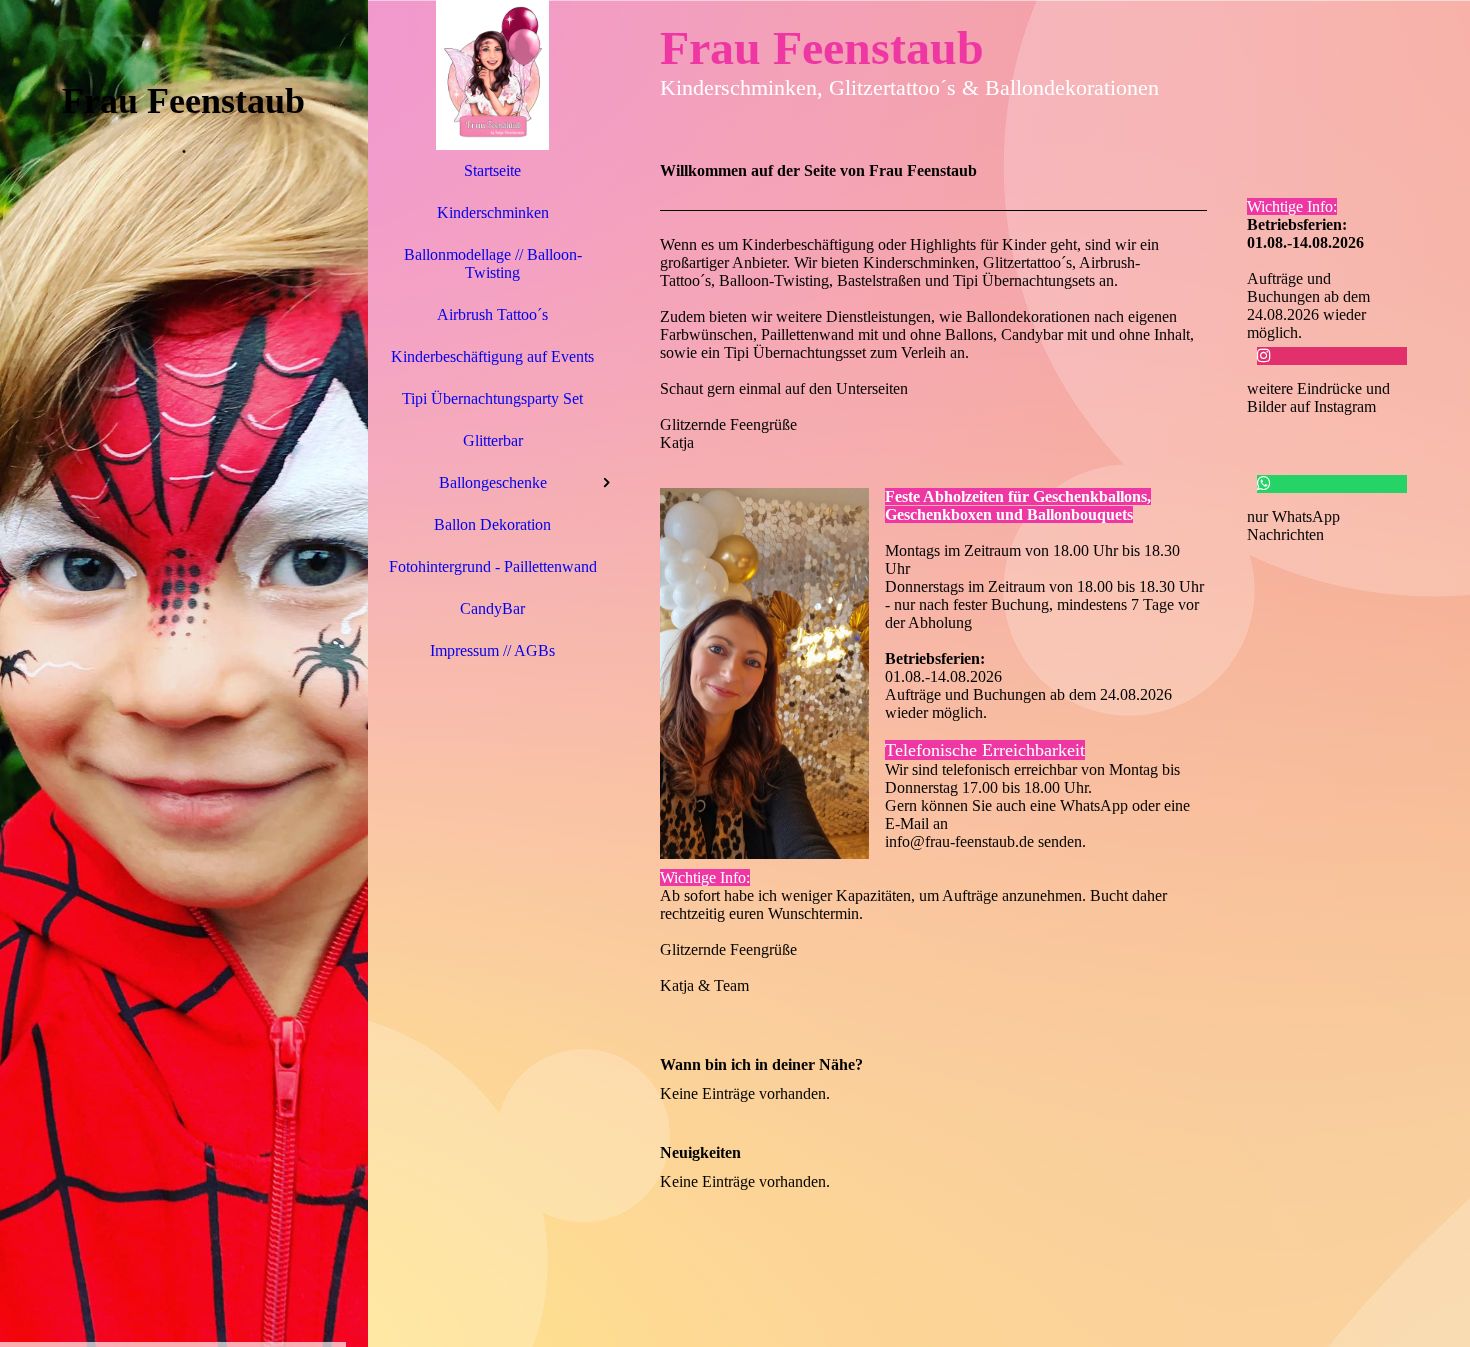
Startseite (492, 170)
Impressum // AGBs (492, 650)
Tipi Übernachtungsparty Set (492, 398)
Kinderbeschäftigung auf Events (492, 356)
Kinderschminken (493, 212)
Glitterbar (493, 440)
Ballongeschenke (493, 482)
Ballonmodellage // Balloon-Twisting (493, 263)
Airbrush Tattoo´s (492, 314)
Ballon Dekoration (492, 524)
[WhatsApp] (1264, 483)
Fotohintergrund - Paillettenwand (493, 566)
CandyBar (492, 608)
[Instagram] (1264, 355)
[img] (184, 673)
